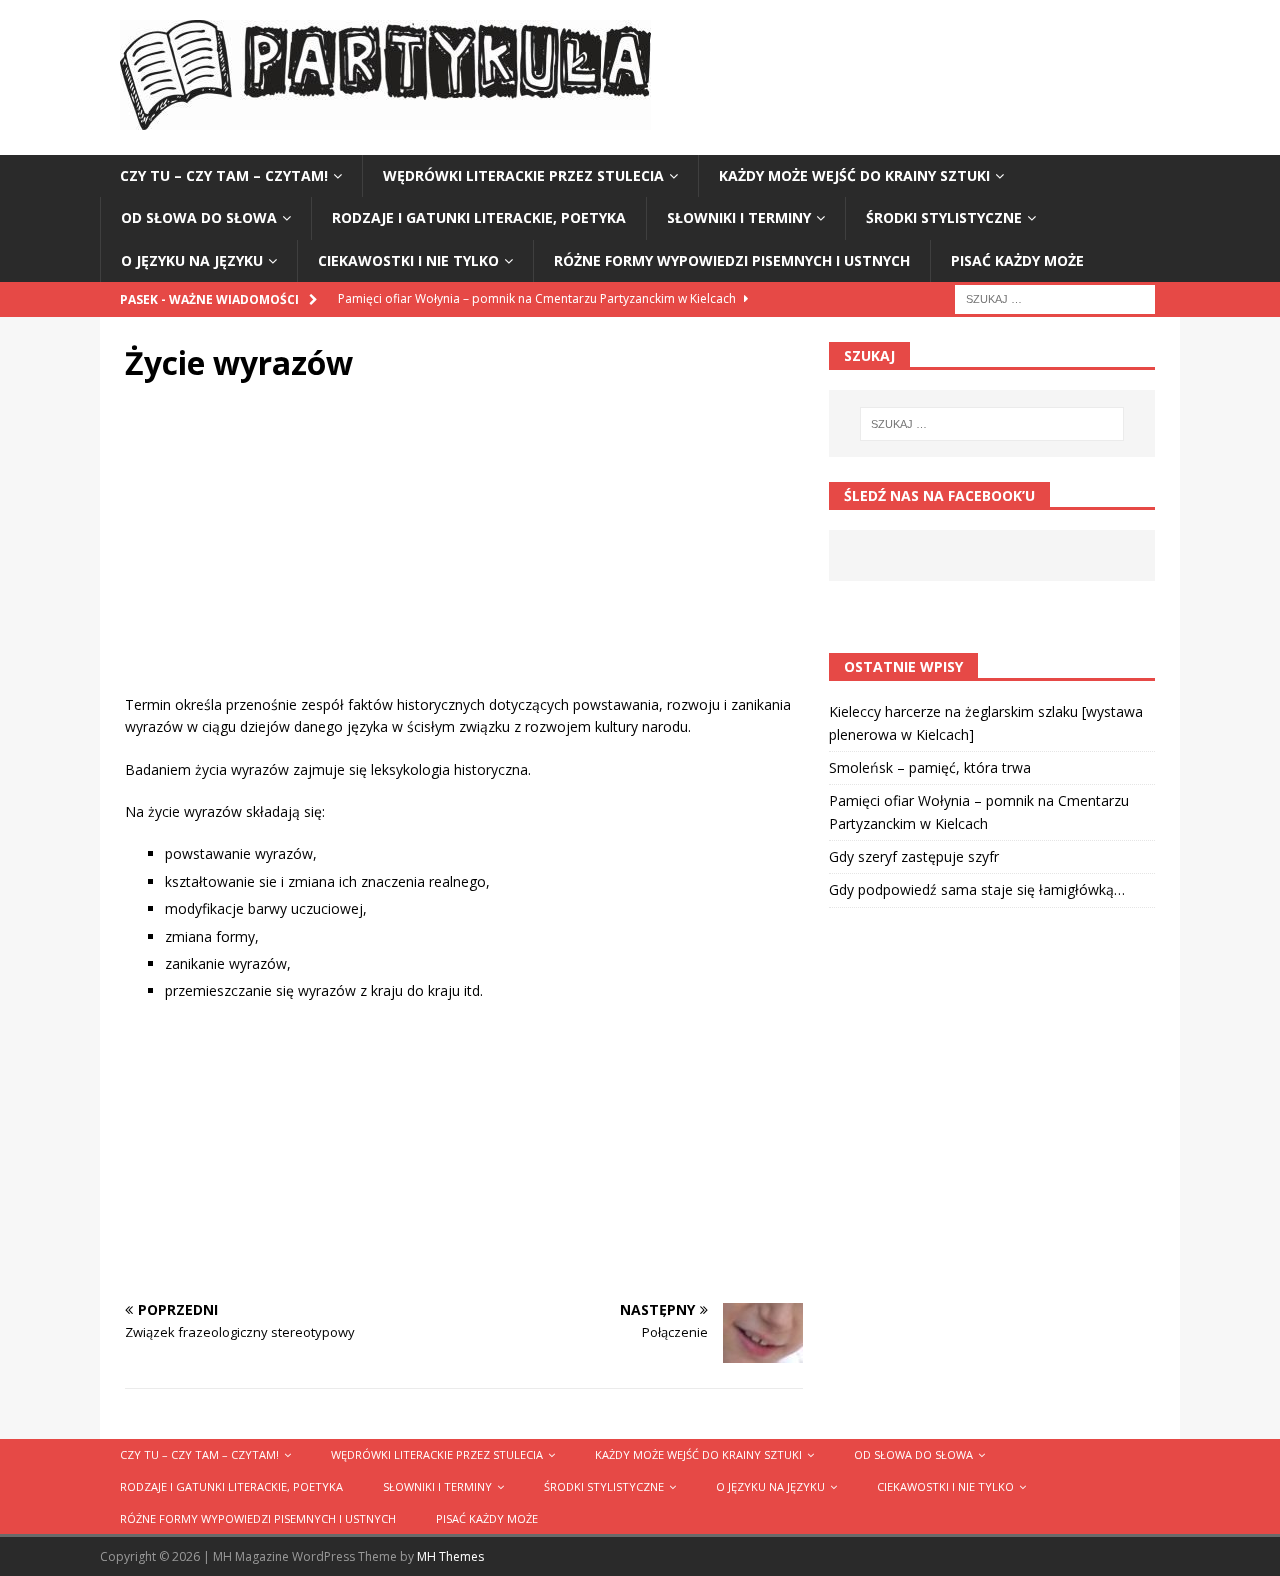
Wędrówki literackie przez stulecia (523, 175)
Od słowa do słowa (199, 217)
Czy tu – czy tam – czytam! (224, 175)
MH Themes (450, 1556)
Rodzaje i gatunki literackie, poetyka (479, 217)
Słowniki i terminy (739, 217)
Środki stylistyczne (944, 217)
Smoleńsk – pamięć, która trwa (930, 767)
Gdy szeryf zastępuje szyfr (914, 856)
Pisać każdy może (1017, 260)
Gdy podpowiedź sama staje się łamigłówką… (977, 889)
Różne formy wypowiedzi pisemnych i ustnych (732, 260)
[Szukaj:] (1055, 297)
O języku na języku (192, 260)
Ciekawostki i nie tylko (408, 260)
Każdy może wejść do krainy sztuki (854, 175)
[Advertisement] (464, 554)
